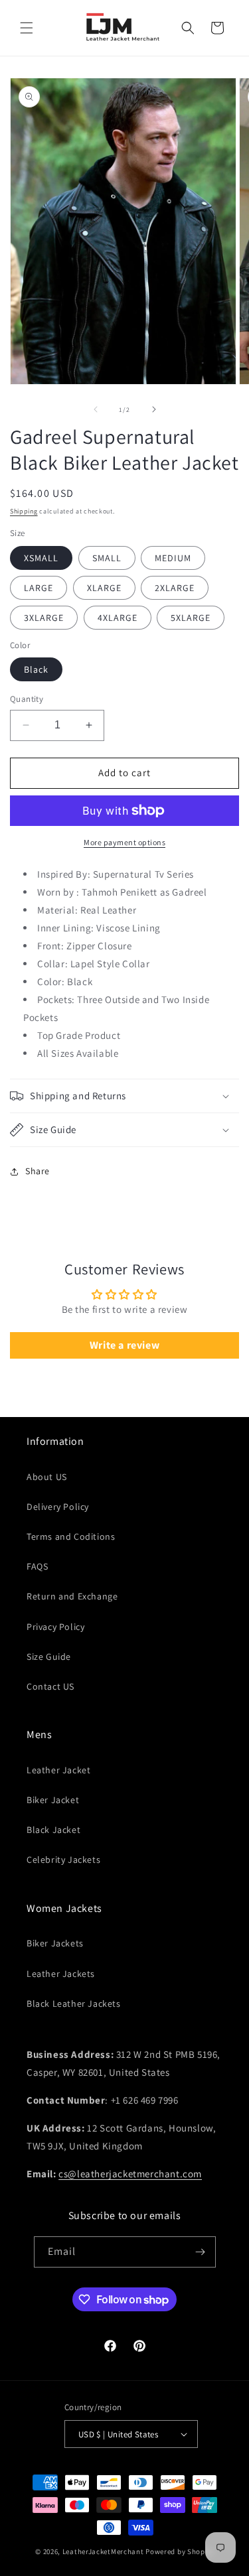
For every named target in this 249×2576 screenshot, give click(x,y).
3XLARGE (44, 618)
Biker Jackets (55, 1943)
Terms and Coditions (71, 1536)
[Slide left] (96, 409)
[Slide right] (154, 409)
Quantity (27, 699)
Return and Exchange (72, 1596)
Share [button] (38, 1171)
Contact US (50, 1686)
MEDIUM (173, 558)
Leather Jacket (58, 1770)
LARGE (39, 588)
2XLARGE (175, 588)
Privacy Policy (55, 1627)
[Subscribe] (201, 2252)
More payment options (124, 842)
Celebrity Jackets (63, 1860)
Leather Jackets (61, 1974)
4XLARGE (118, 618)
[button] (27, 28)
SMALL (107, 558)
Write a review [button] (124, 1345)
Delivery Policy (58, 1507)
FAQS (37, 1566)
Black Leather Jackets (74, 2003)
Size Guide (49, 1657)
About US (47, 1477)
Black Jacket (53, 1830)
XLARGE (104, 588)
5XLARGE (191, 618)
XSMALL (41, 558)
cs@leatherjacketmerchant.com (130, 2174)
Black (36, 669)
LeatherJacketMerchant (103, 2551)
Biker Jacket (53, 1800)
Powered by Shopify (180, 2551)
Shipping (24, 511)
